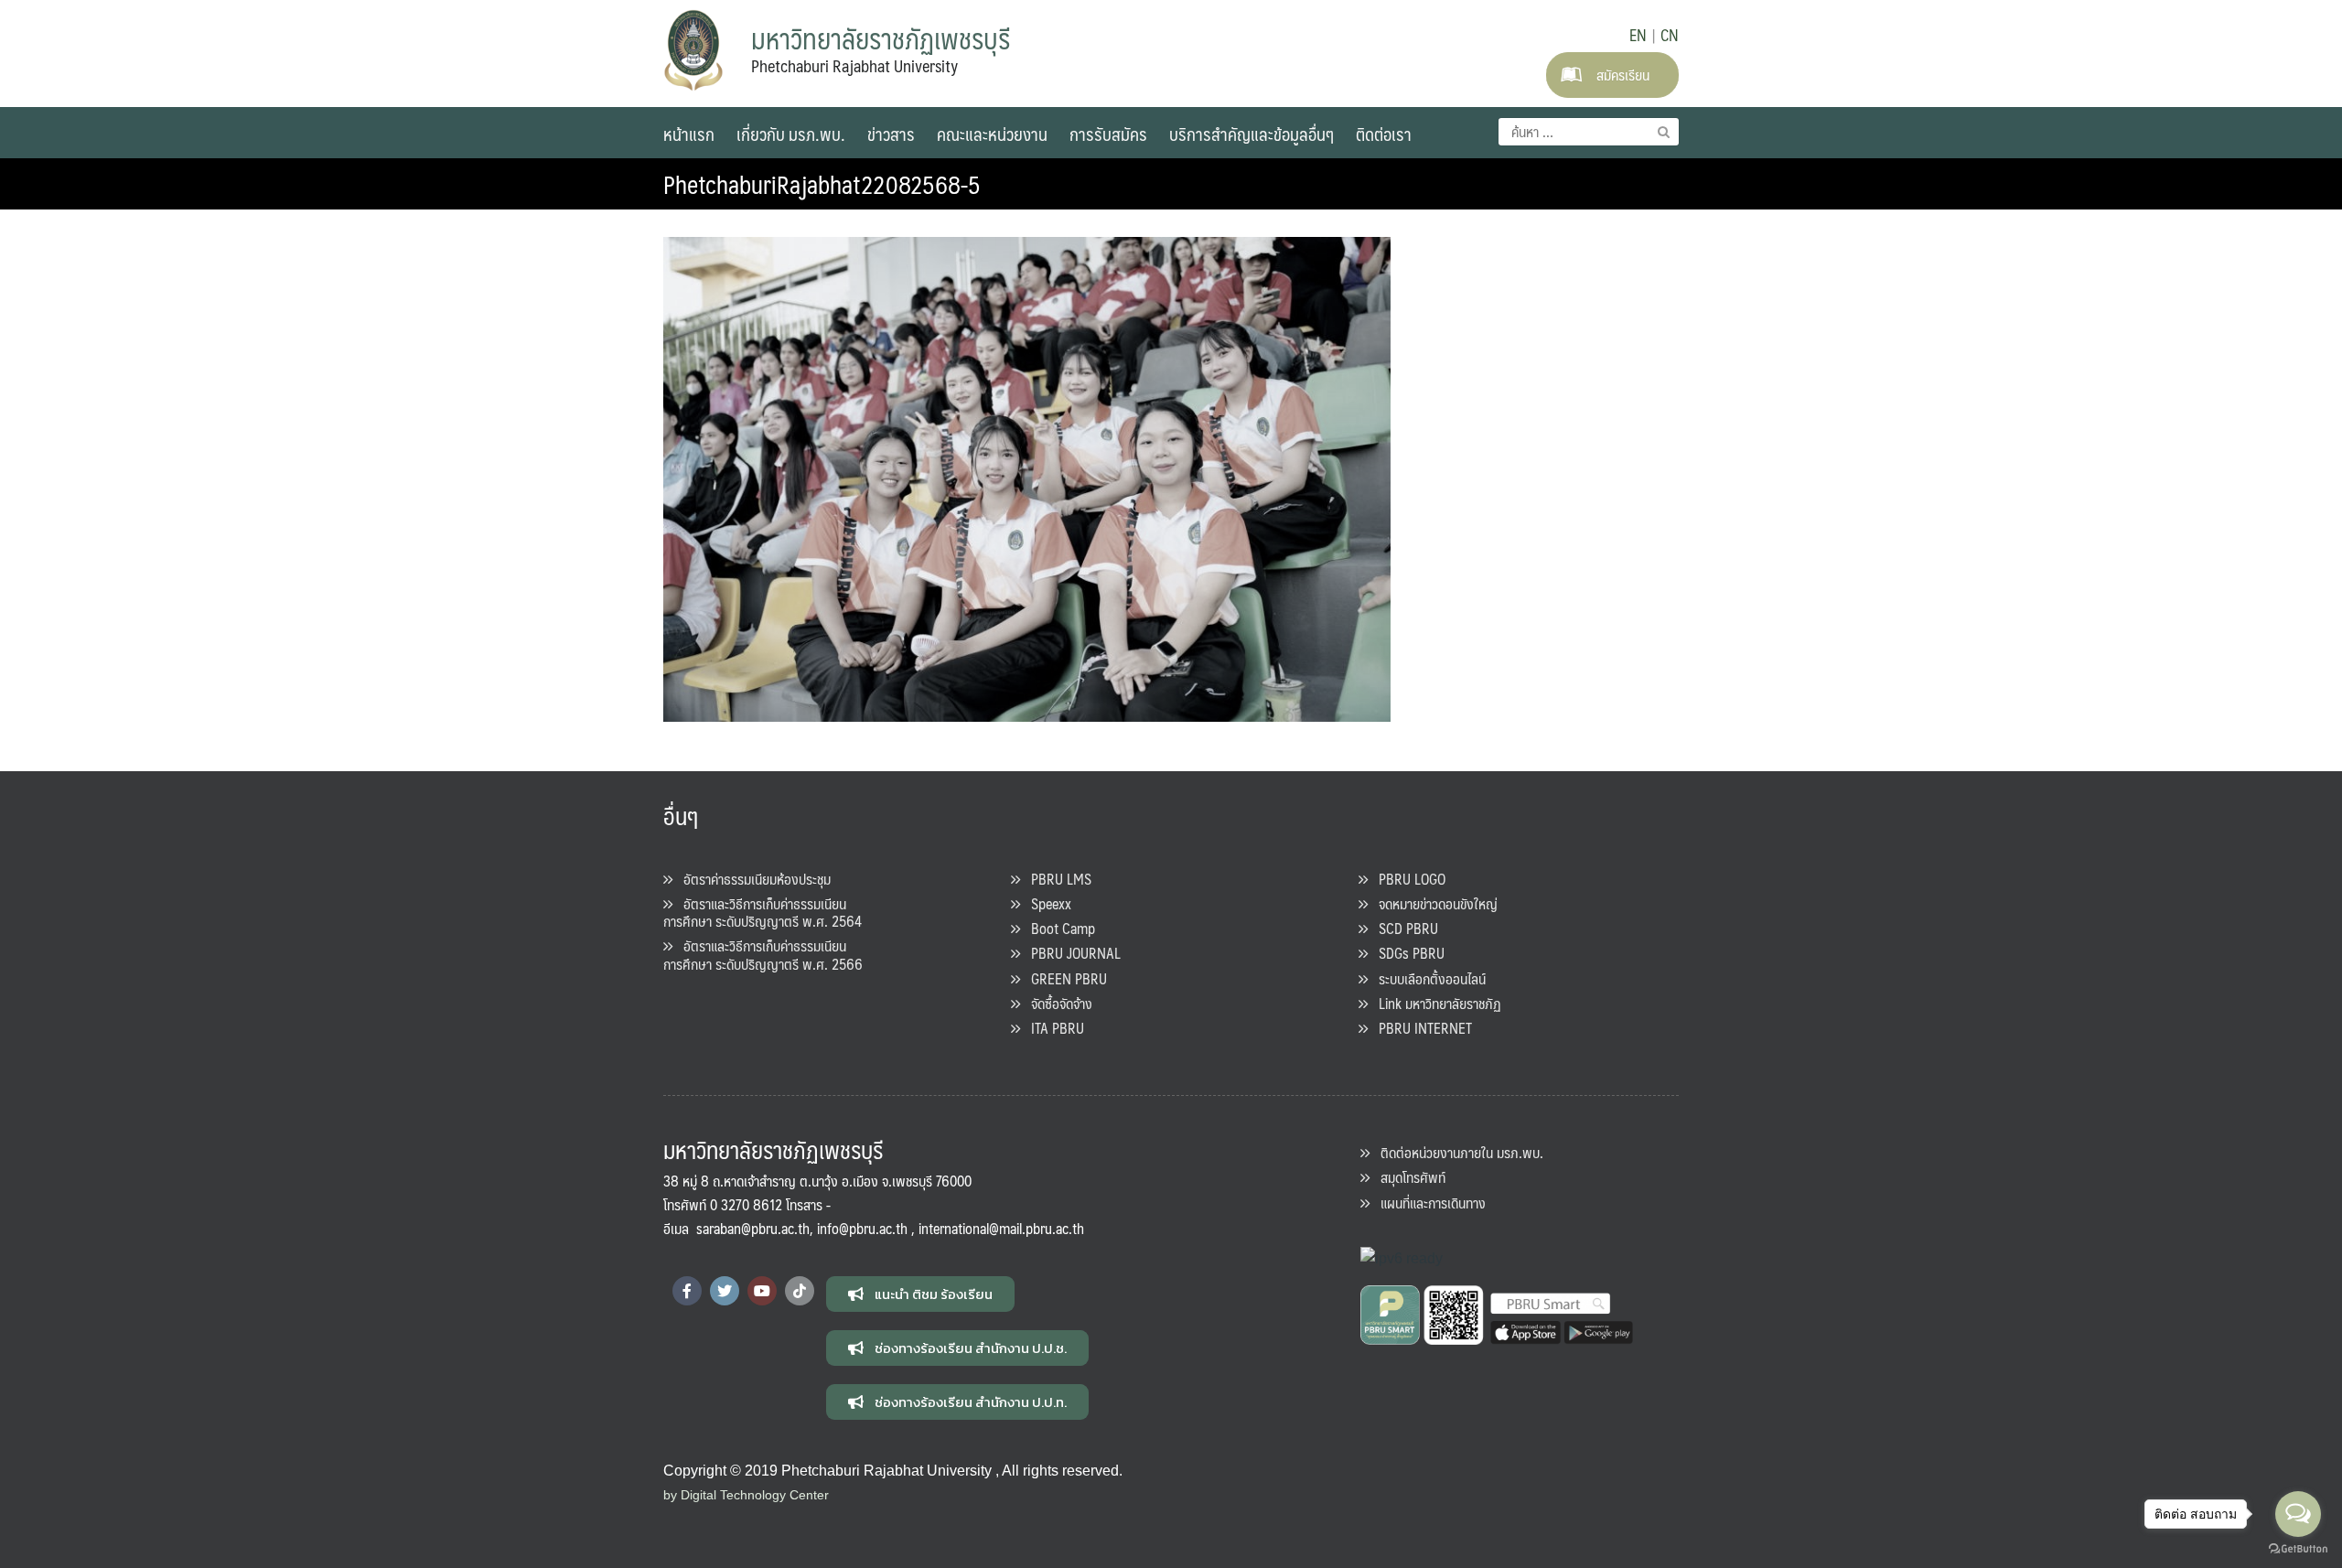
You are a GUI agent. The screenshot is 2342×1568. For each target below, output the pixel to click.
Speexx (1046, 903)
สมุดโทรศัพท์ (1407, 1177)
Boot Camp (1058, 928)
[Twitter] (725, 1291)
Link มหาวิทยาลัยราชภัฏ (1434, 1003)
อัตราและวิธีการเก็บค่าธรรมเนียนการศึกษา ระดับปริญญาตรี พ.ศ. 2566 (763, 954)
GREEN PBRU (1064, 978)
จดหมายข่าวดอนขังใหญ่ (1433, 903)
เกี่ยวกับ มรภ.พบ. (791, 134)
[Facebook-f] (687, 1291)
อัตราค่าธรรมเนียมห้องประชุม (752, 879)
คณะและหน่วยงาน (992, 134)
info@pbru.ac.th (862, 1228)
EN (1638, 35)
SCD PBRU (1403, 928)
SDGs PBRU (1406, 953)
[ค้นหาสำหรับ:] (1589, 132)
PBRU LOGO (1407, 879)
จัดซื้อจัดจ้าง (1056, 1003)
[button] (920, 1294)
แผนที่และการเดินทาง (1428, 1203)
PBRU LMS (1056, 879)
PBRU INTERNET (1420, 1028)
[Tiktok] (800, 1291)
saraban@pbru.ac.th (753, 1228)
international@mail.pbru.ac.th (1001, 1228)
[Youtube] (762, 1291)
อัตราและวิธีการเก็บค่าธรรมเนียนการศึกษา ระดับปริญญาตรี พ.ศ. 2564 (763, 912)
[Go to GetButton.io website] (2298, 1549)
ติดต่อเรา (1384, 134)
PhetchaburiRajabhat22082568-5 (822, 184)
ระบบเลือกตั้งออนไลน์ (1427, 978)
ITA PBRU (1052, 1028)
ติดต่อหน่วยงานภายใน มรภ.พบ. (1456, 1152)
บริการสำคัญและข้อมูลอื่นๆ (1252, 134)
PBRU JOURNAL (1070, 953)
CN (1670, 35)
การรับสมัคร (1108, 134)
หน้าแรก (689, 134)
